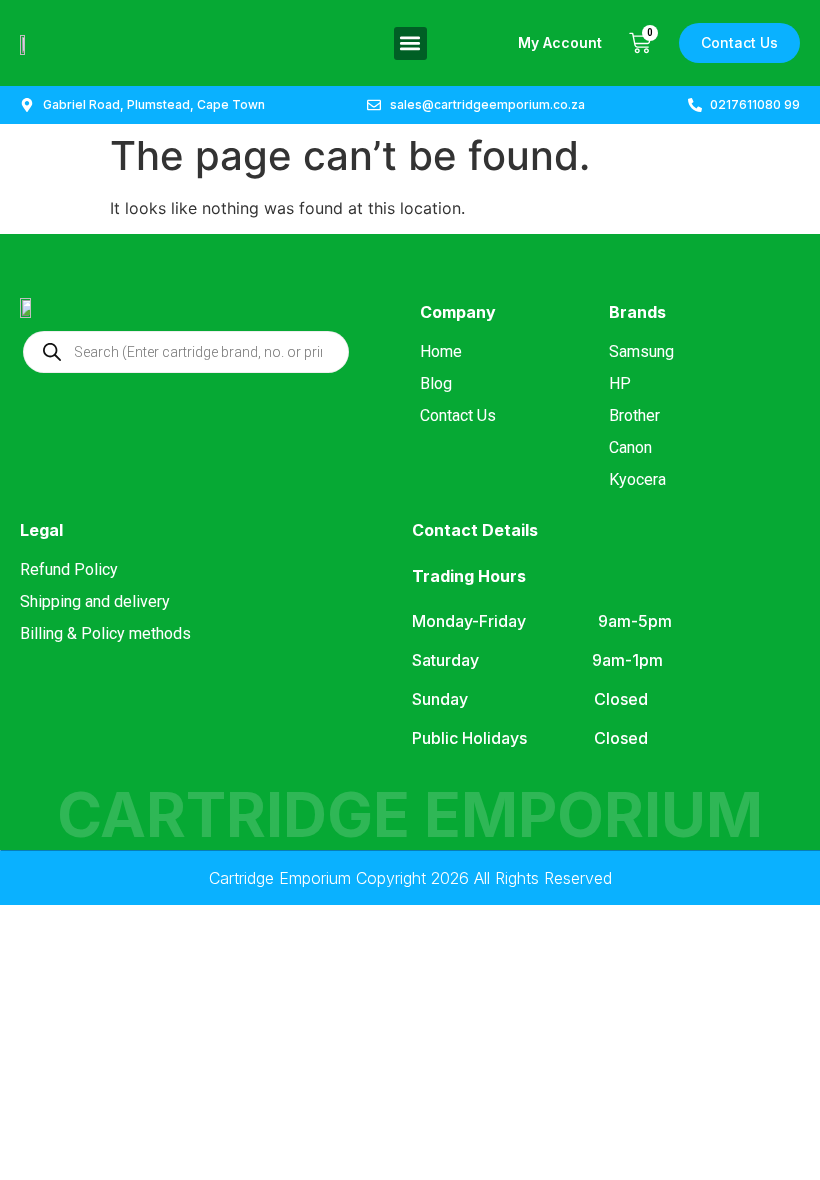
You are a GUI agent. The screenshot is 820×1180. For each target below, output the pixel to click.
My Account (560, 42)
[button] (410, 43)
